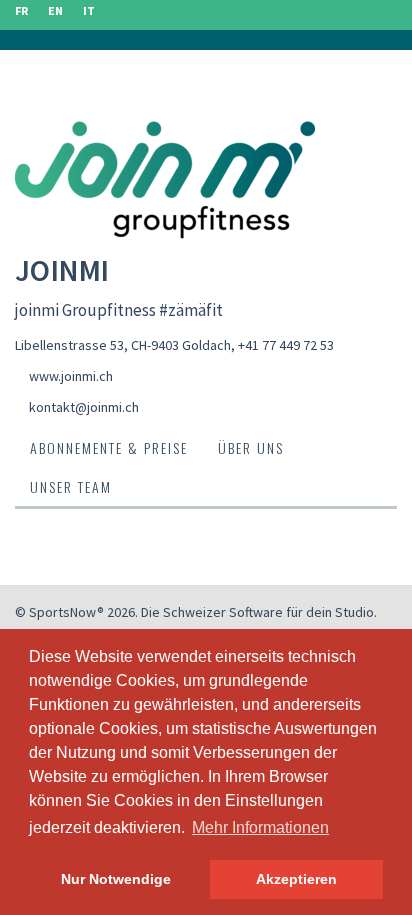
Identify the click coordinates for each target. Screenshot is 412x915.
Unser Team (71, 486)
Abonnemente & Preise (109, 447)
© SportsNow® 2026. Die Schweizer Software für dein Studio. (196, 612)
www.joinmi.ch (71, 376)
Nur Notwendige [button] (116, 879)
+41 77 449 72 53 (286, 345)
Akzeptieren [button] (296, 879)
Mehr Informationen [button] (260, 827)
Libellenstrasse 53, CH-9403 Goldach (123, 345)
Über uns (251, 447)
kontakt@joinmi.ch (84, 407)
